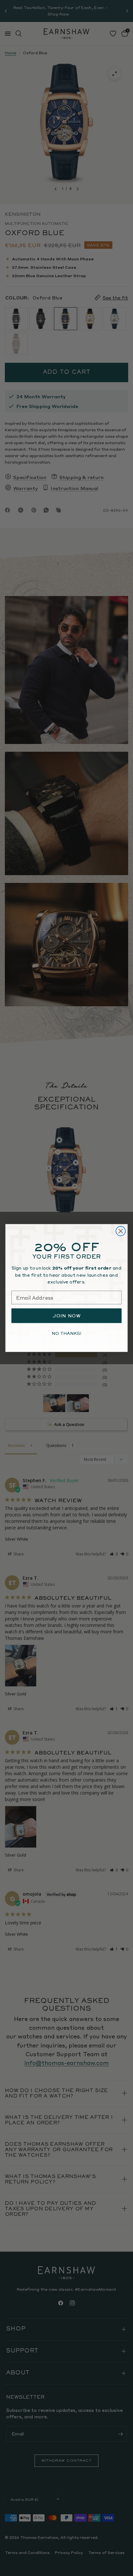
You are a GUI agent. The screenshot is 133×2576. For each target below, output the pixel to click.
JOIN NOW (67, 1316)
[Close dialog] (121, 1231)
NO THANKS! (66, 1333)
